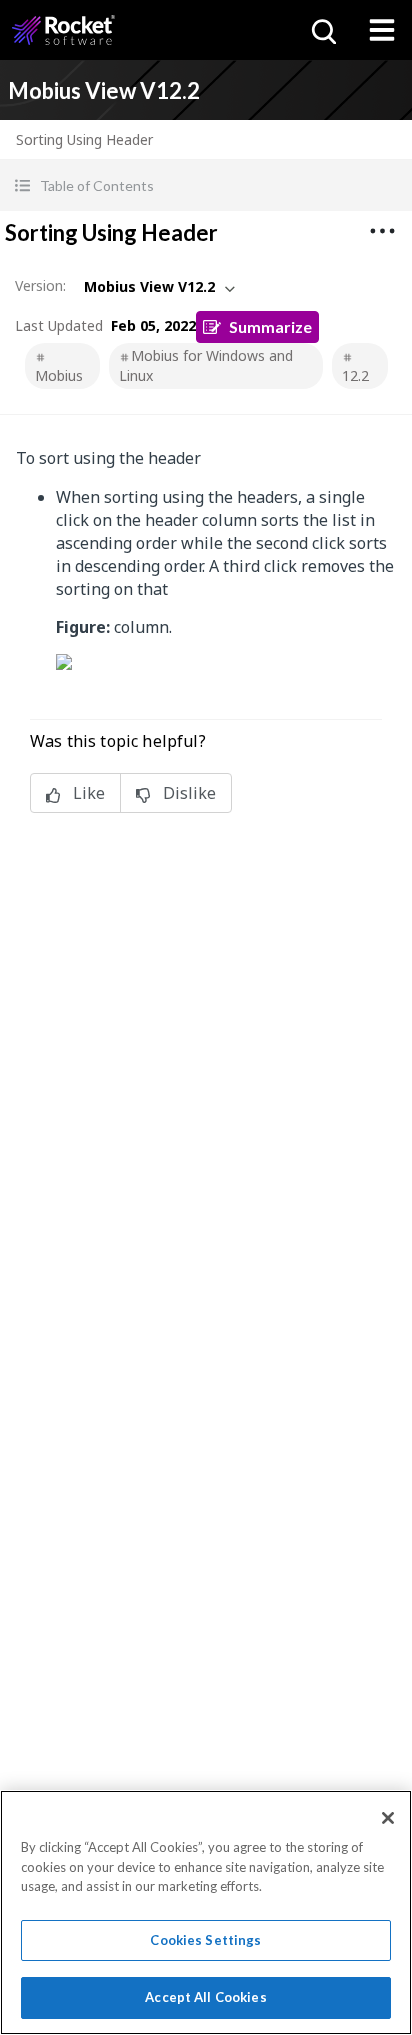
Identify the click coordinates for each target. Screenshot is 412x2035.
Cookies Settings (205, 1940)
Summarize (270, 326)
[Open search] (322, 30)
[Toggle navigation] (382, 30)
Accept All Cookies (205, 1997)
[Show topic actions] (382, 231)
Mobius (59, 375)
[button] (206, 185)
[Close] (388, 1818)
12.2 (355, 375)
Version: (40, 285)
